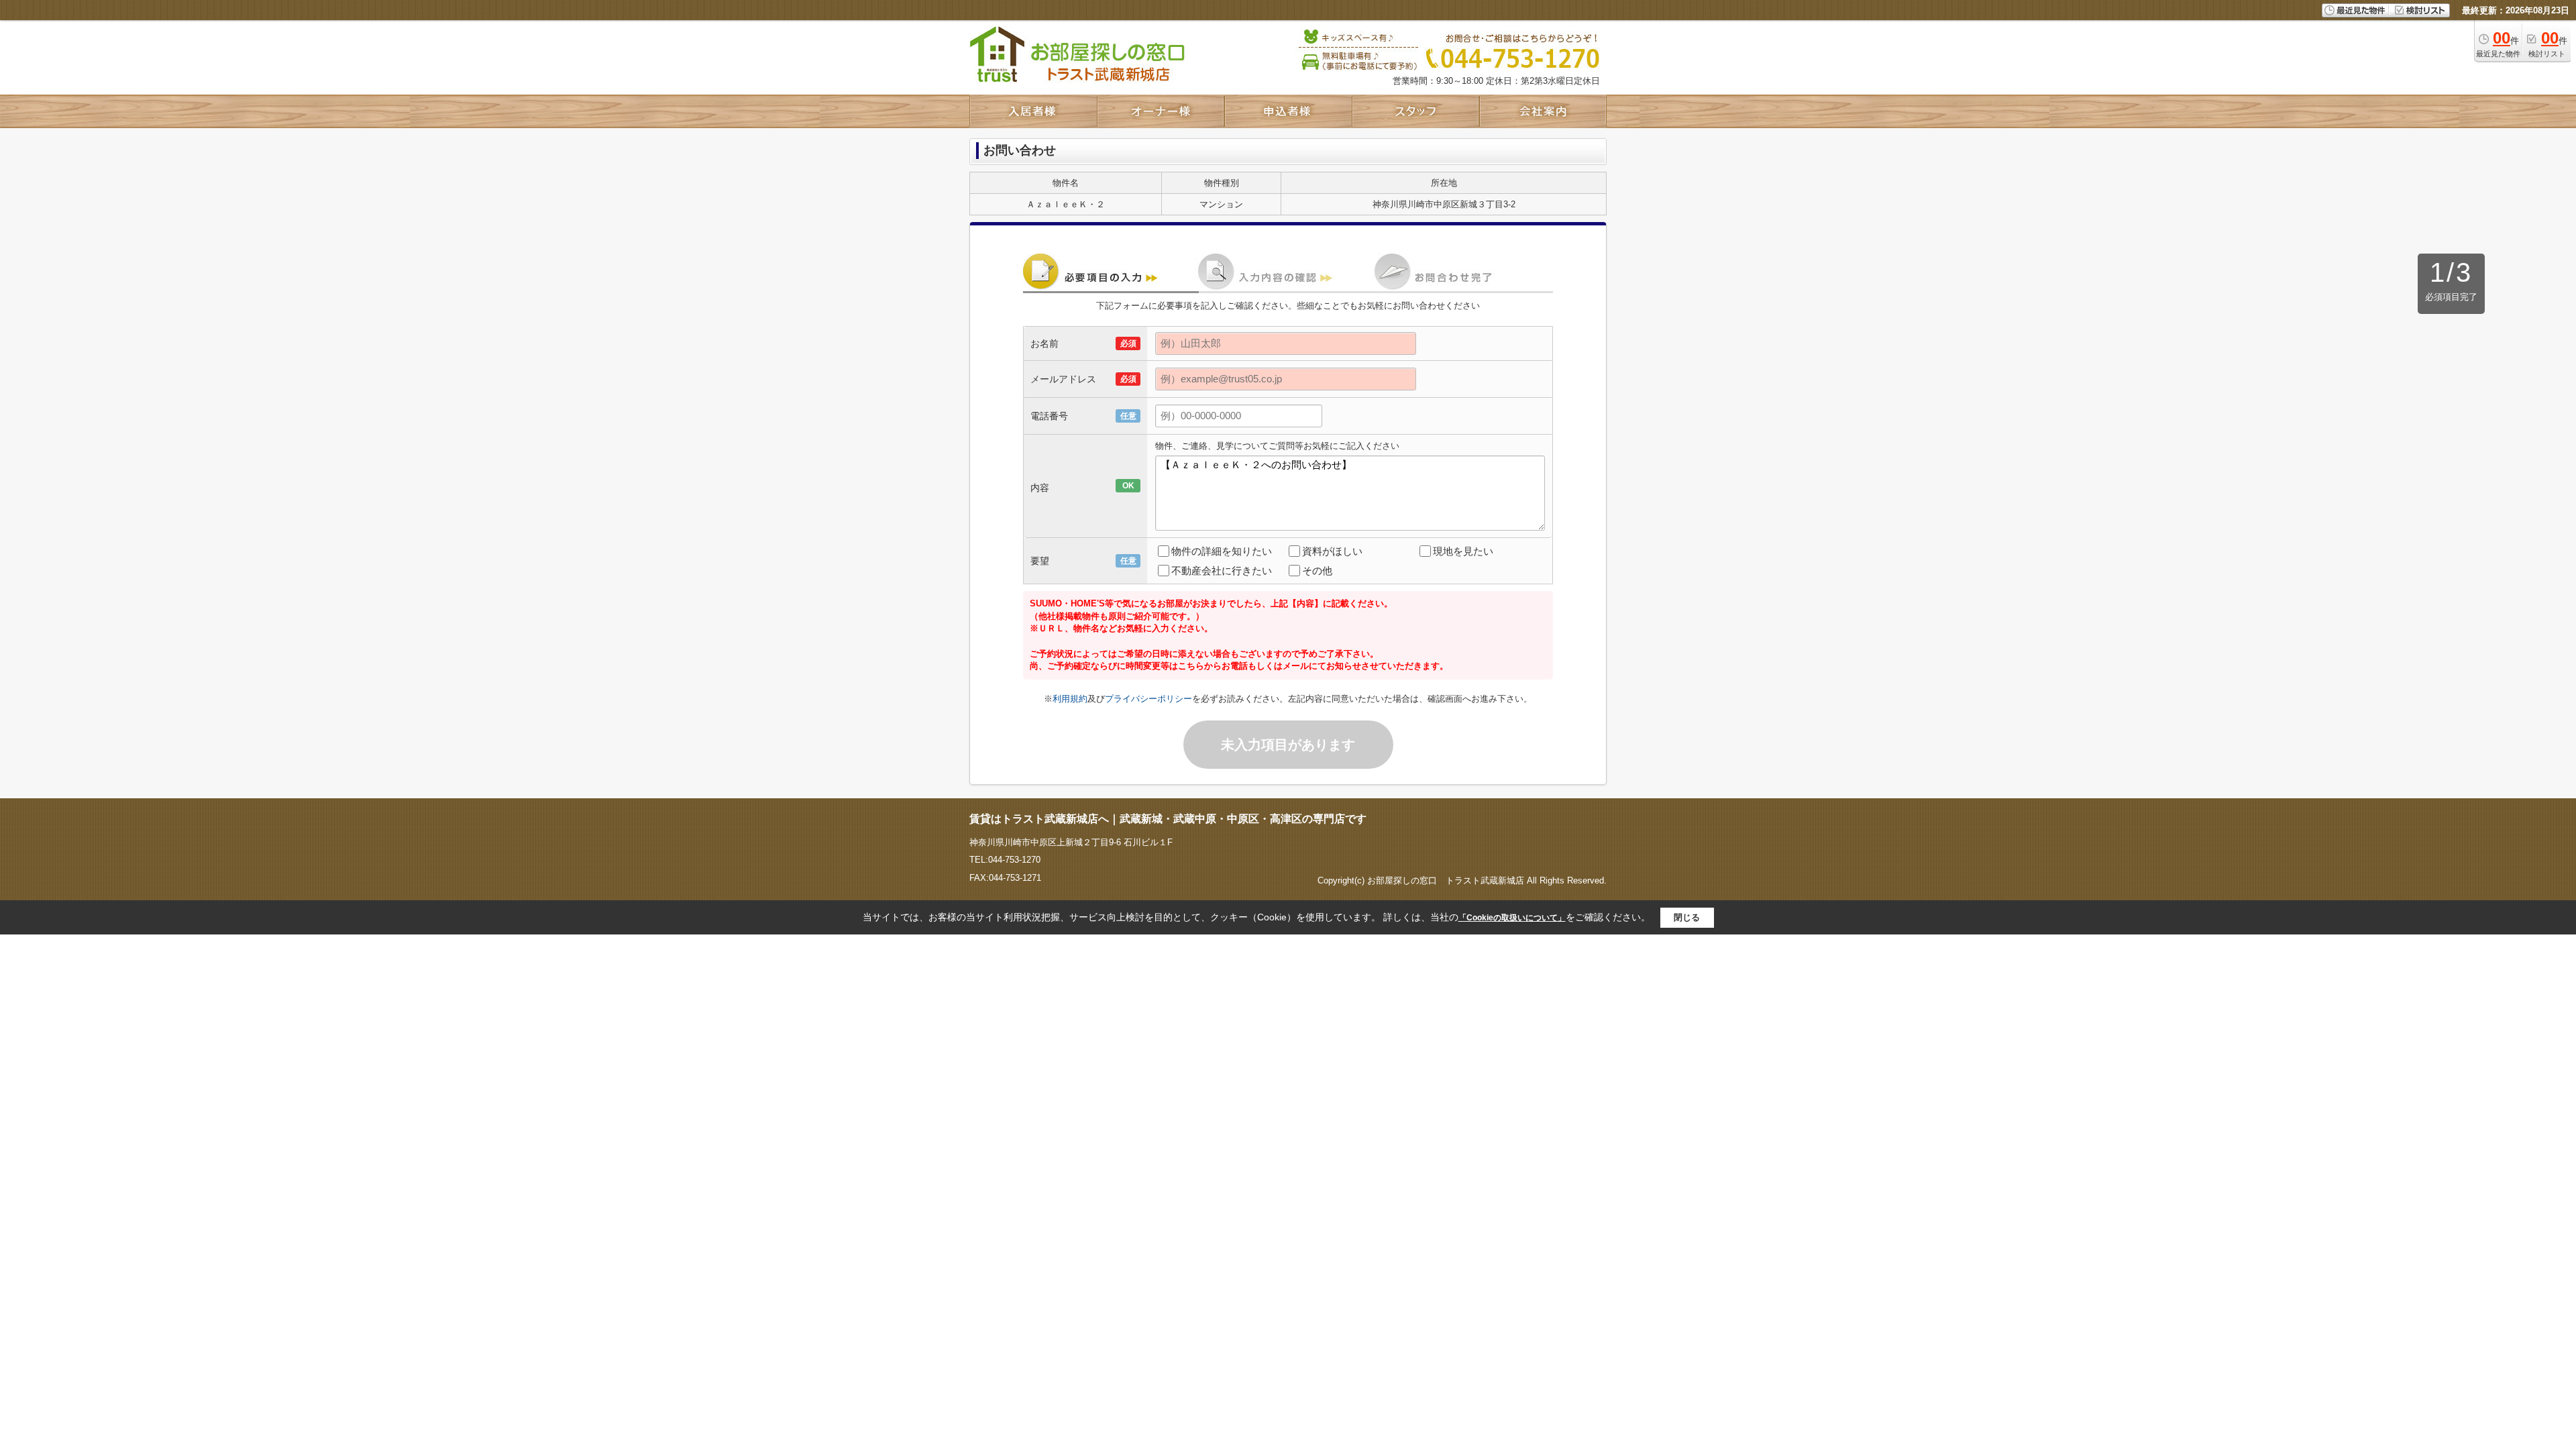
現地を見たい (1463, 551)
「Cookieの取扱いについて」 (1512, 918)
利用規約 (1070, 699)
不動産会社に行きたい (1222, 571)
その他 (1317, 571)
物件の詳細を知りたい (1222, 551)
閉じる (1687, 917)
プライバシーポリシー (1148, 699)
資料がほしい (1332, 551)
